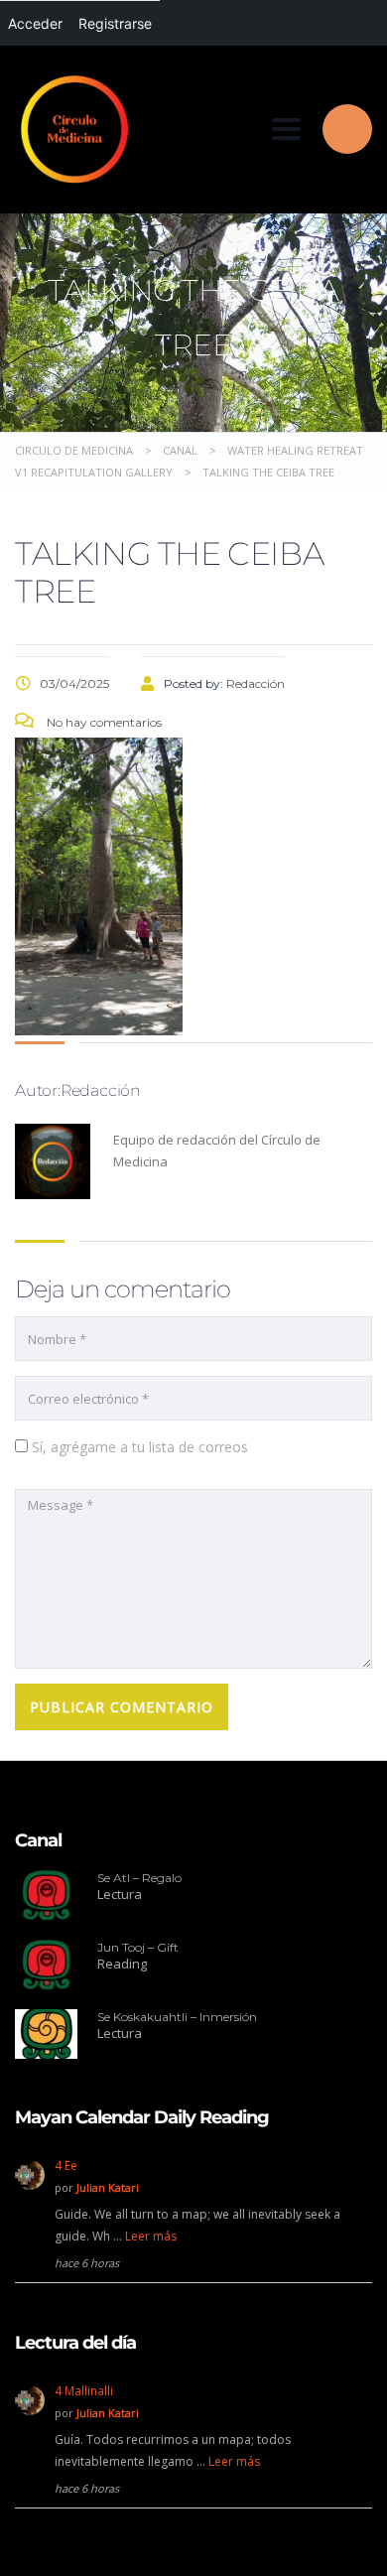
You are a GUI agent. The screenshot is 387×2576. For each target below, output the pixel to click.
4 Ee (66, 2166)
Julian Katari (108, 2187)
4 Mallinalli (84, 2391)
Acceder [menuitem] (35, 23)
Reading (122, 1964)
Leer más (151, 2236)
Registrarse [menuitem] (115, 23)
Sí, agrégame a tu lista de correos (138, 1447)
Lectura (120, 1894)
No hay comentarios (103, 722)
